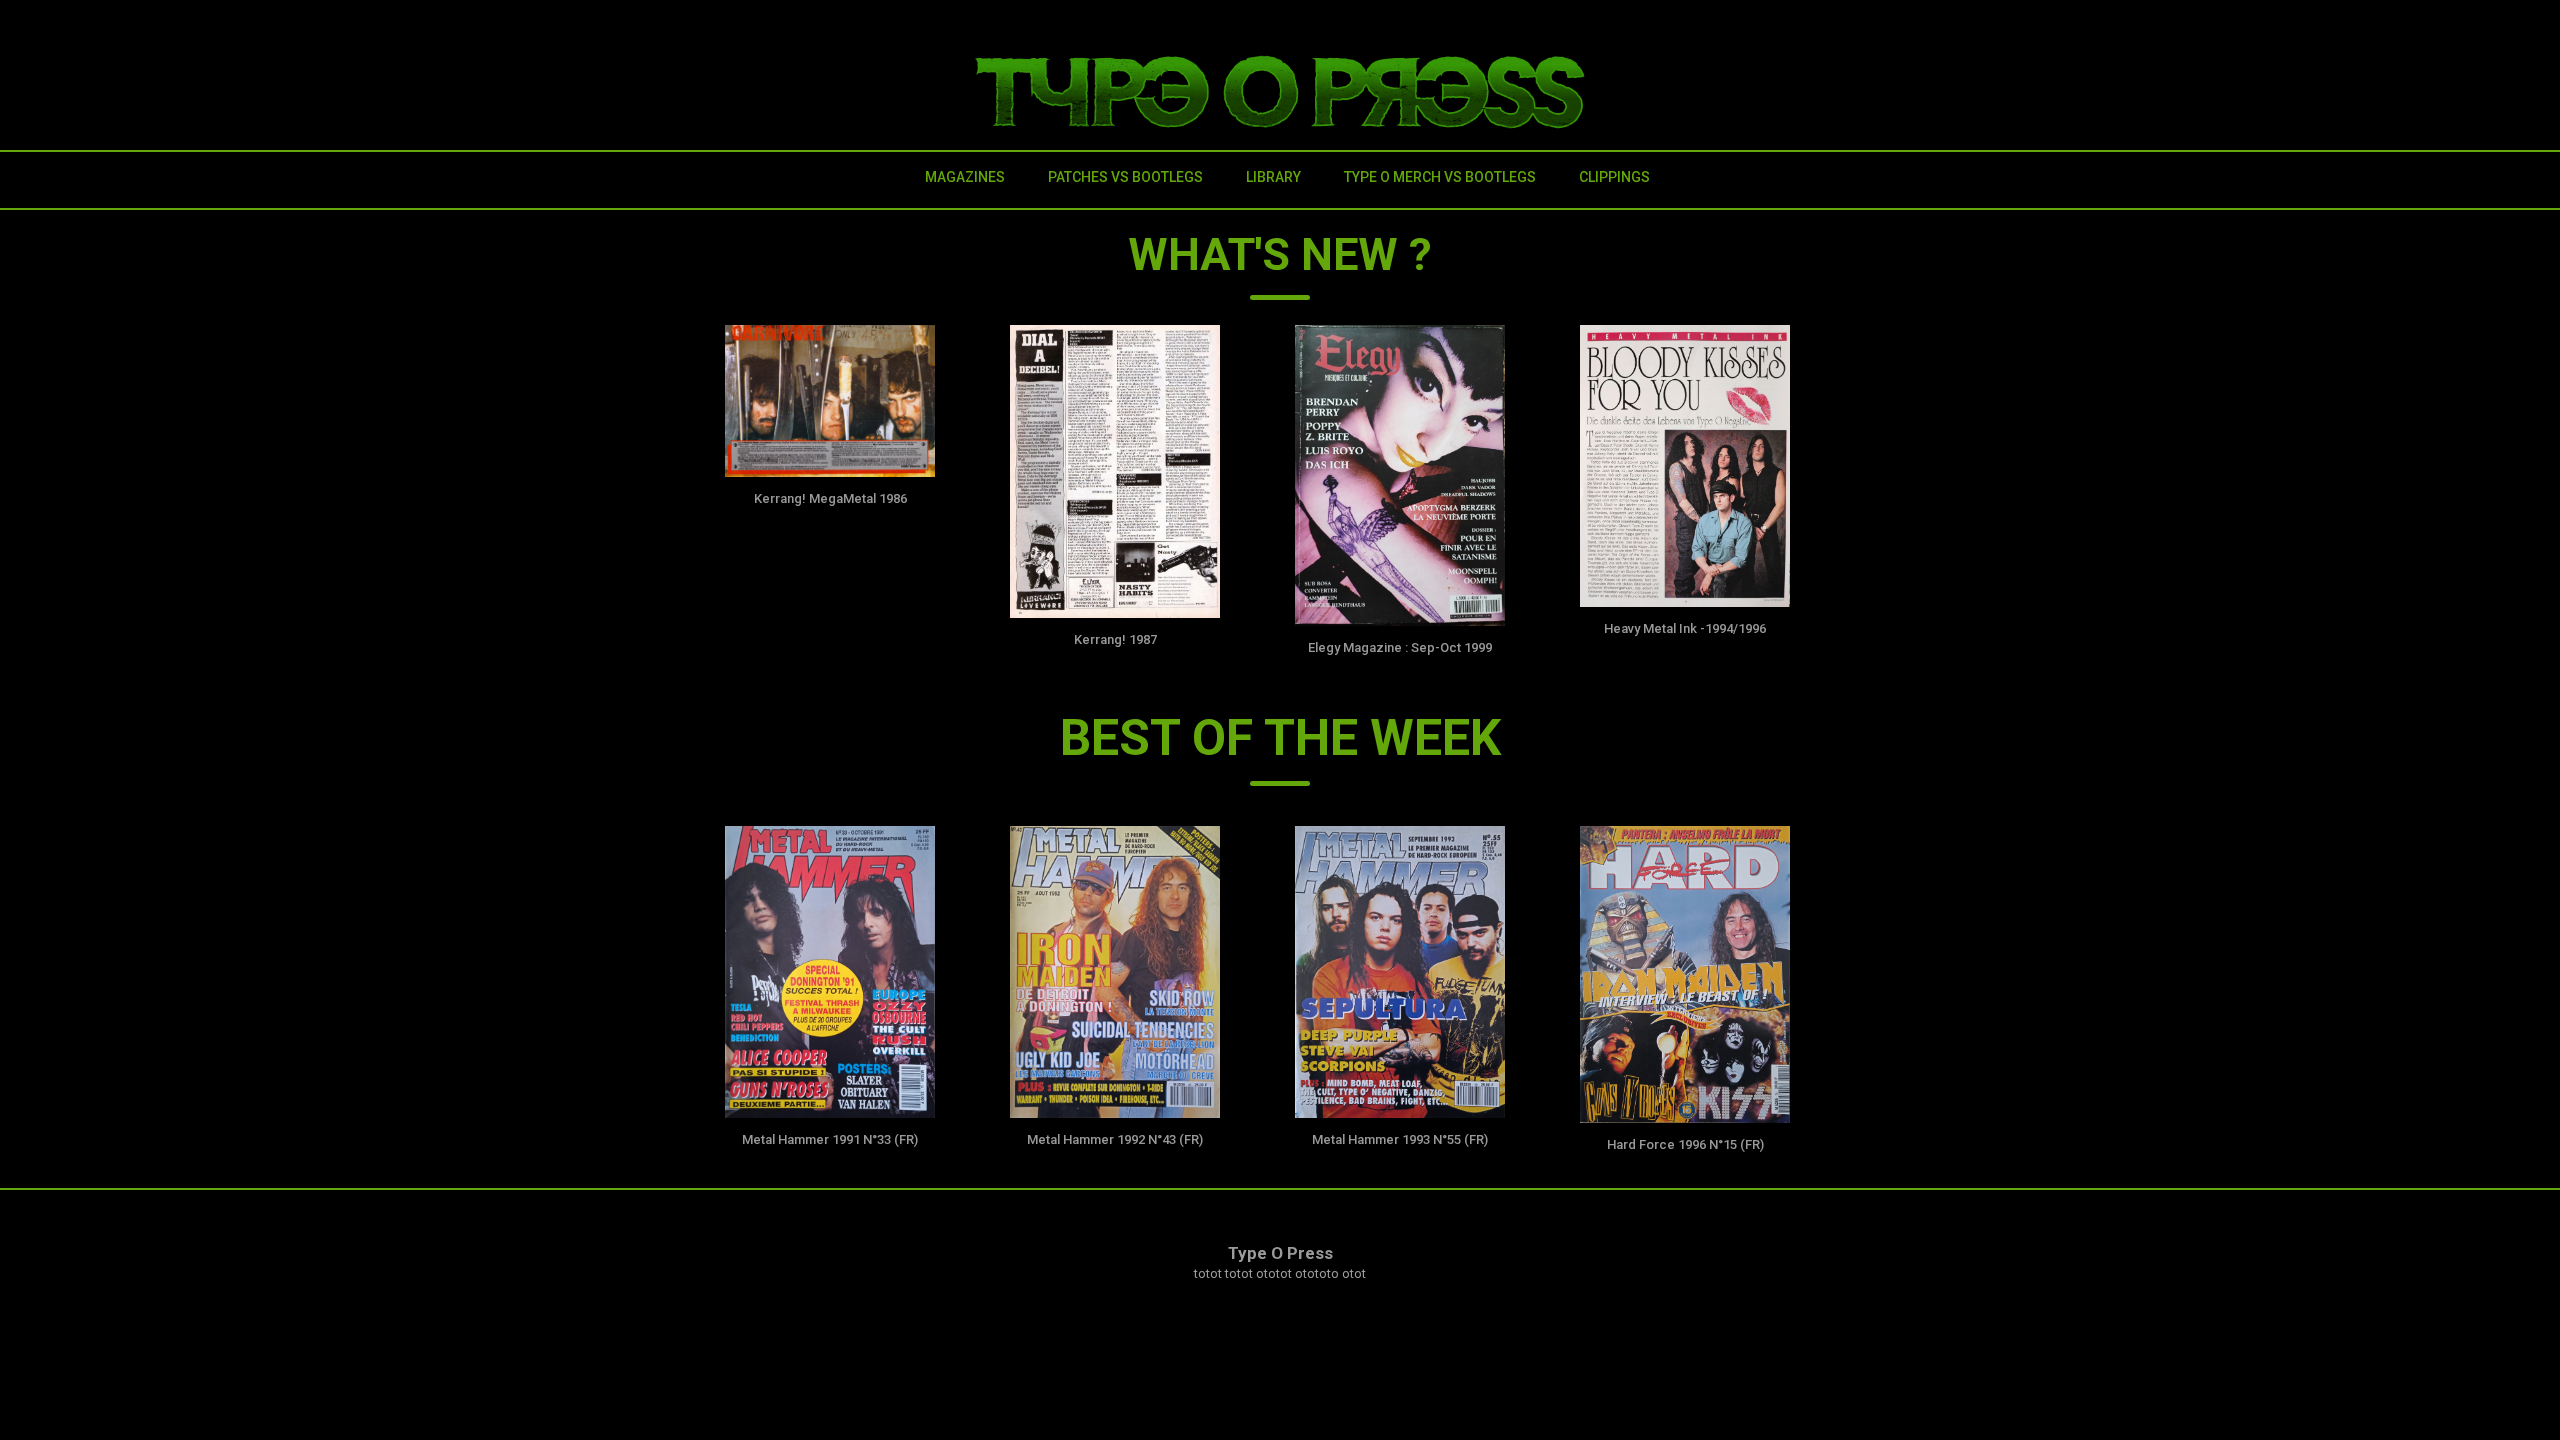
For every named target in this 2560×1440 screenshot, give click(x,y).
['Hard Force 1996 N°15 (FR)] (1685, 974)
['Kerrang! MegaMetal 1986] (830, 401)
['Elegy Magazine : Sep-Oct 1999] (1400, 476)
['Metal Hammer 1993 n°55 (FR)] (1400, 972)
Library (1273, 177)
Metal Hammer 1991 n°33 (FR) (830, 1139)
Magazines (965, 177)
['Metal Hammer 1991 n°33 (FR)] (830, 972)
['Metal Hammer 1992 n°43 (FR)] (1115, 972)
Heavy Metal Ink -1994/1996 (1685, 628)
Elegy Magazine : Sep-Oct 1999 (1400, 647)
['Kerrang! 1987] (1115, 472)
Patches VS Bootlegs (1125, 177)
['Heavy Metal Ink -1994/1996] (1685, 466)
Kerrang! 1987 (1115, 639)
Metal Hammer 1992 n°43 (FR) (1115, 1139)
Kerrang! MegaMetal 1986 (830, 498)
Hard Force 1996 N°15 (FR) (1685, 1144)
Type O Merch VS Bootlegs (1440, 177)
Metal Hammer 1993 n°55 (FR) (1400, 1139)
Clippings (1614, 177)
